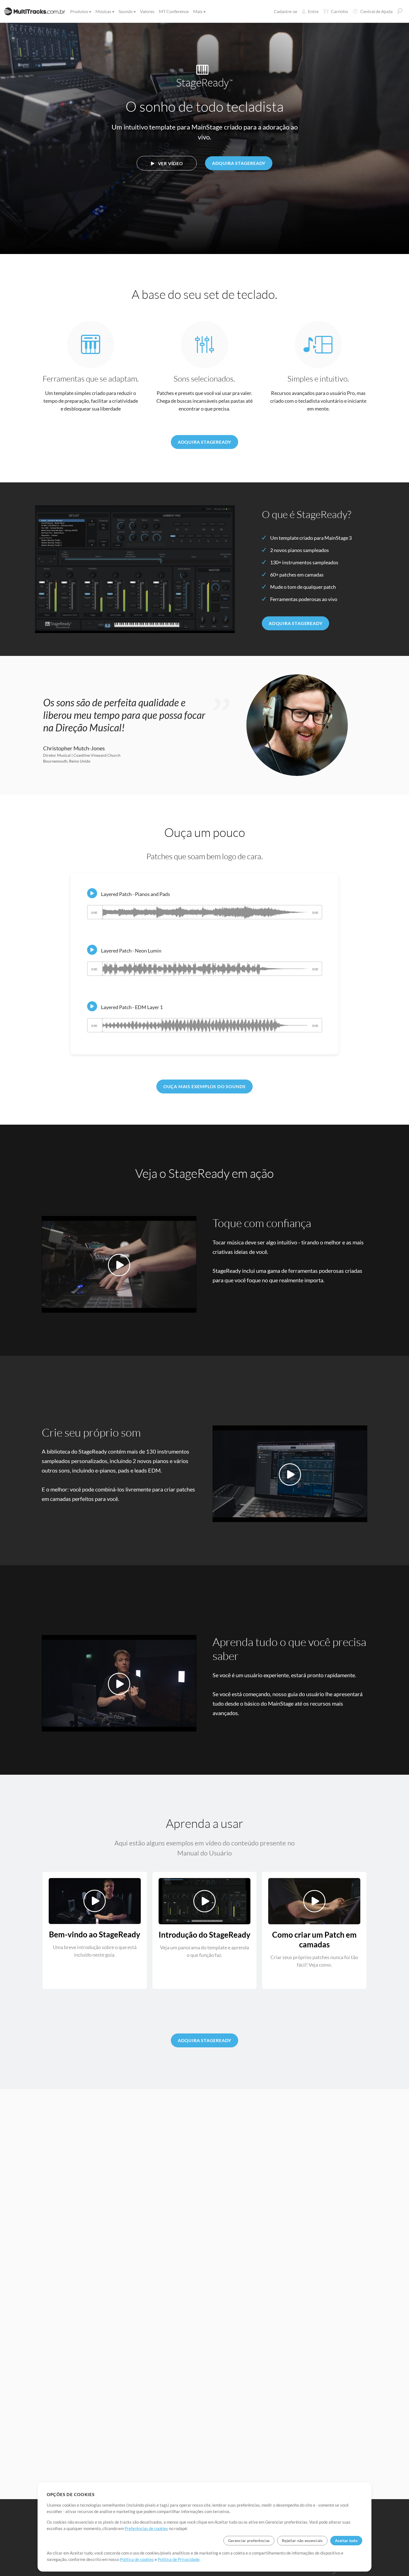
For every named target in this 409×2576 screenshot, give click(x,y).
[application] (205, 915)
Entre (313, 11)
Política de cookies (137, 2559)
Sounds (126, 11)
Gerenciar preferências (249, 2540)
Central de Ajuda (376, 11)
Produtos (79, 11)
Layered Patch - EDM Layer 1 (132, 1007)
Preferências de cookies (146, 2528)
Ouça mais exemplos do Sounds (204, 1086)
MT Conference (174, 11)
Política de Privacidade (179, 2559)
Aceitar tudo (346, 2540)
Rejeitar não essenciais (302, 2540)
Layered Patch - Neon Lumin (131, 951)
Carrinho (339, 11)
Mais (198, 11)
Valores (147, 11)
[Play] (92, 893)
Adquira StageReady (239, 163)
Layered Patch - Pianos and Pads (135, 894)
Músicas (103, 11)
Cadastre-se (285, 11)
